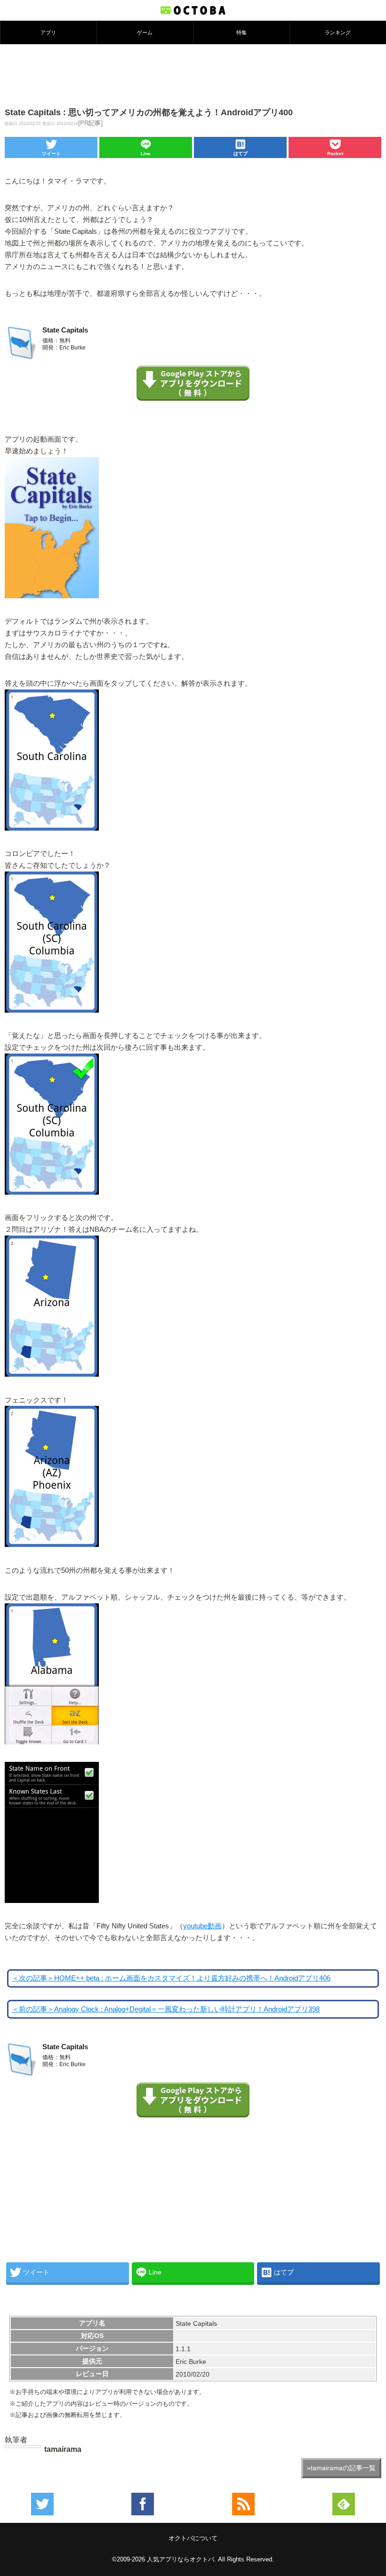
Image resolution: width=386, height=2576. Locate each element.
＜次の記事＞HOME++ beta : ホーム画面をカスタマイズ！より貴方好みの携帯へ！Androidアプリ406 (171, 1978)
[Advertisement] (193, 75)
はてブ (241, 154)
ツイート (51, 154)
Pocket (335, 154)
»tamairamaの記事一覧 (341, 2468)
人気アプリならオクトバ (181, 2559)
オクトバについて (193, 2538)
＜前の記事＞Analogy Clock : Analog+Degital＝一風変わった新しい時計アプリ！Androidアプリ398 (166, 2009)
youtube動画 (202, 1926)
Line (146, 154)
